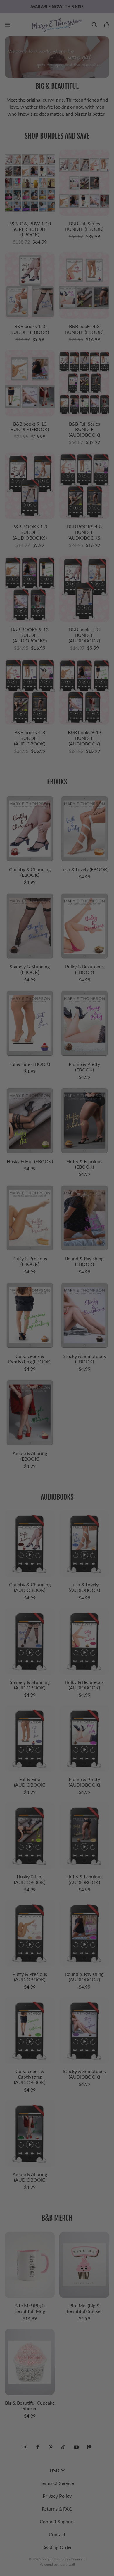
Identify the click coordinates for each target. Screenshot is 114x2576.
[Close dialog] (108, 1254)
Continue (30, 1301)
